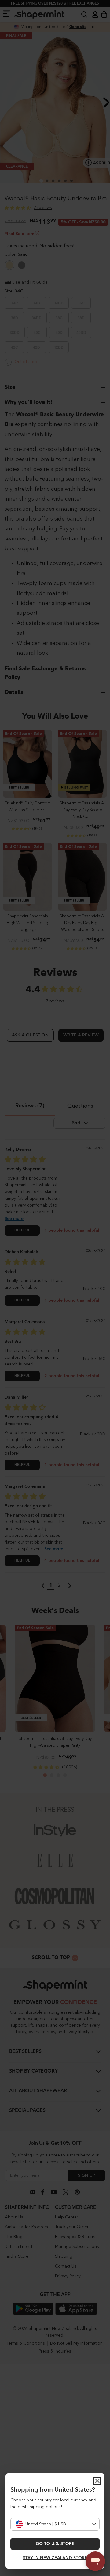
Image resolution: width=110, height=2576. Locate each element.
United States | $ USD (46, 2524)
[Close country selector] (97, 2481)
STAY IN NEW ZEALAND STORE (55, 2558)
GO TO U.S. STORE (55, 2544)
